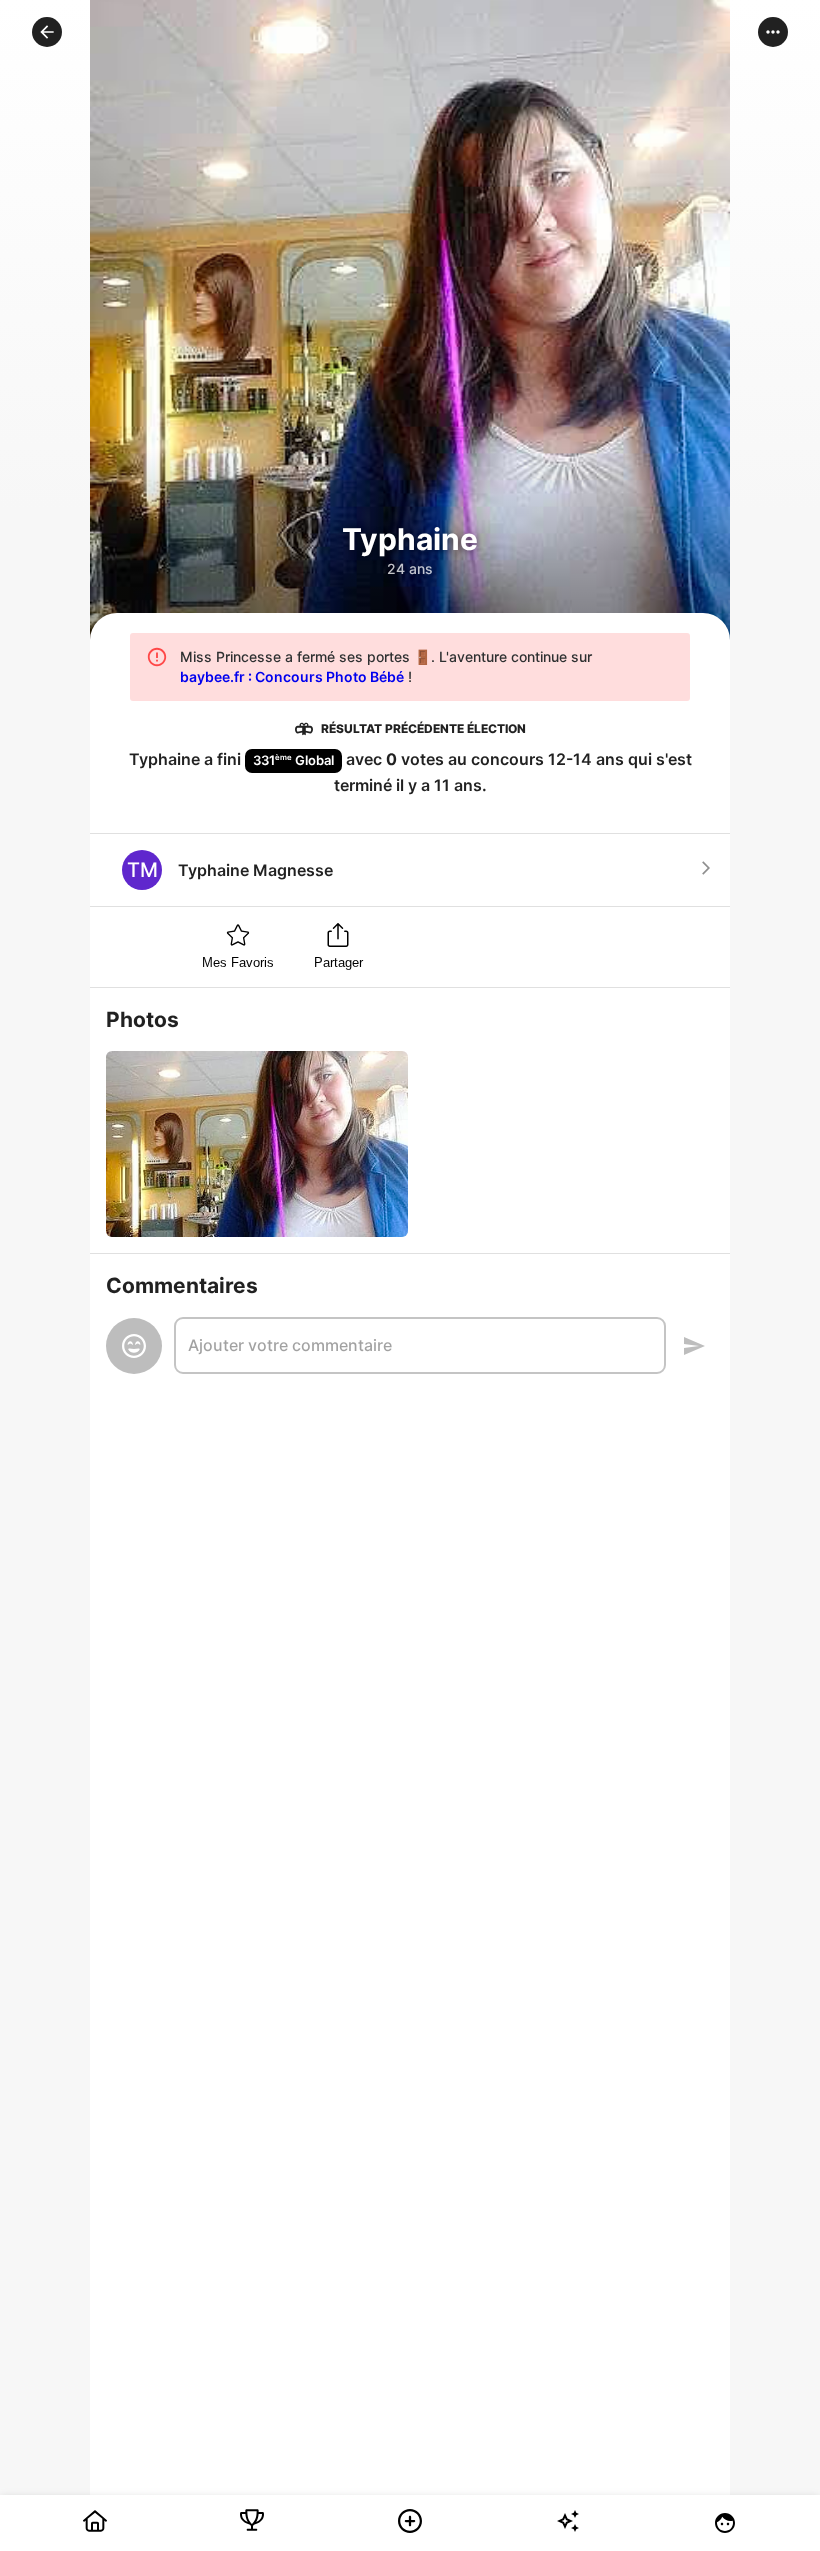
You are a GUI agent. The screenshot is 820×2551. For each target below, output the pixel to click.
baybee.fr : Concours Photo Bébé (292, 676)
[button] (47, 32)
